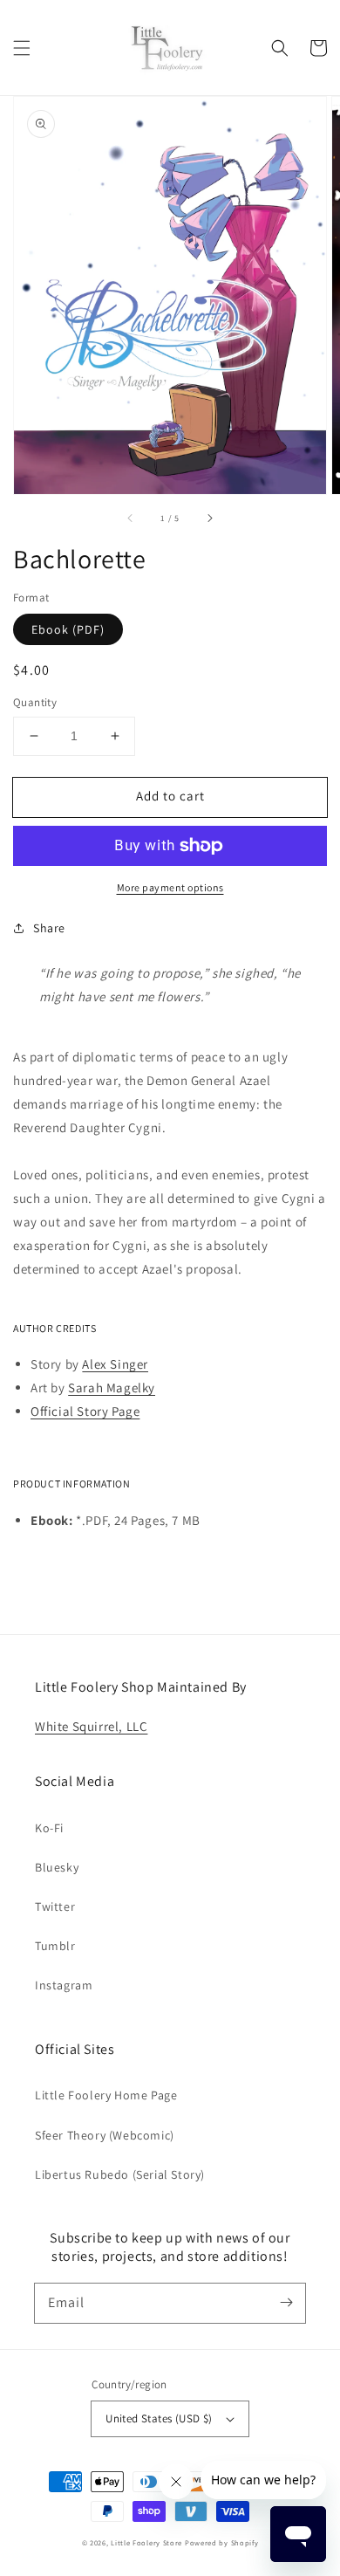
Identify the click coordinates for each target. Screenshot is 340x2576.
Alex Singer (115, 1364)
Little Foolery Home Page (106, 2095)
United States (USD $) (159, 2418)
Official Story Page (85, 1411)
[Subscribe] (286, 2303)
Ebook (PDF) (68, 629)
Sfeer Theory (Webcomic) (105, 2135)
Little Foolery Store (146, 2542)
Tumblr (55, 1946)
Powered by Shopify (222, 2542)
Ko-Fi (49, 1828)
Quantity (35, 702)
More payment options (170, 887)
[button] (22, 48)
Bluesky (57, 1867)
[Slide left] (131, 519)
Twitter (55, 1906)
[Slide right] (209, 519)
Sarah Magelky (112, 1388)
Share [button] (49, 928)
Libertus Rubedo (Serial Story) (120, 2174)
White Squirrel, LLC (91, 1726)
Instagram (64, 1985)
